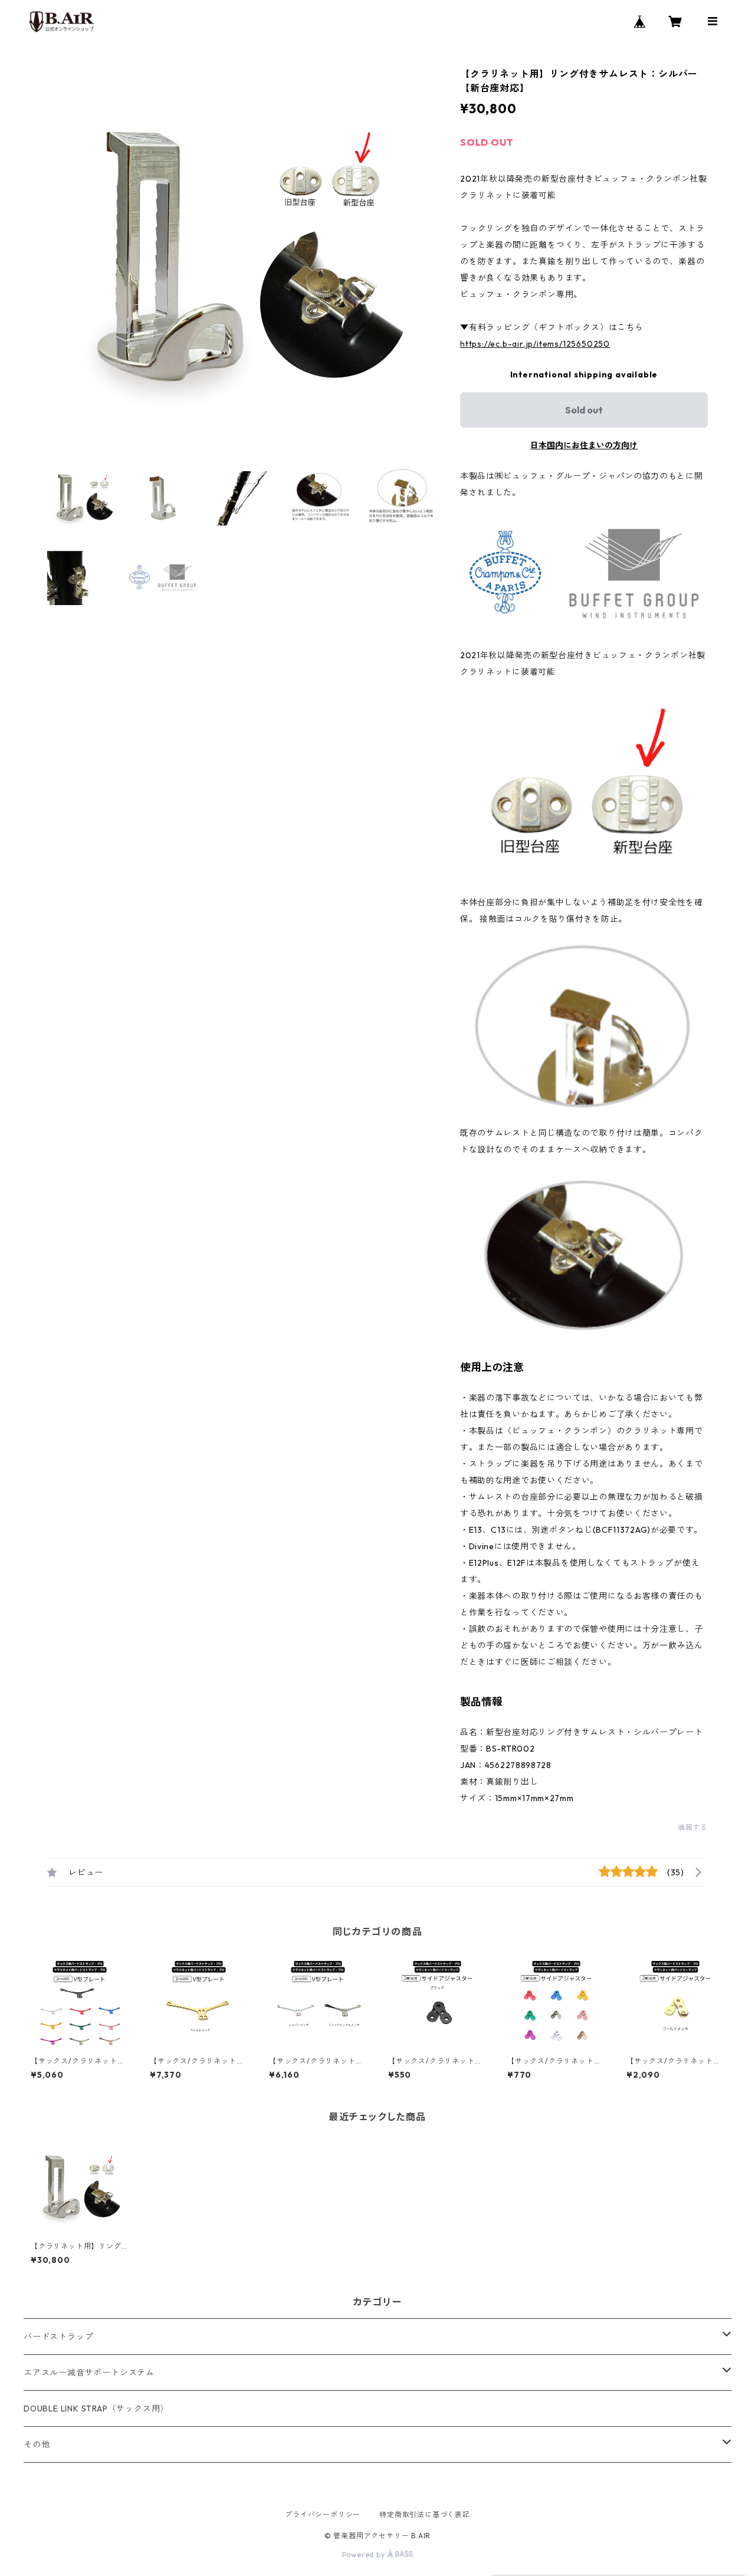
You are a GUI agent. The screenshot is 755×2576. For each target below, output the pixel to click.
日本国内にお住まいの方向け (584, 445)
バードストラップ (58, 2337)
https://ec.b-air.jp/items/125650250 (535, 344)
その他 (37, 2444)
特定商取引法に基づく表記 (425, 2514)
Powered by (365, 2554)
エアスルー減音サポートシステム (89, 2373)
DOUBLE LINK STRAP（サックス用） (96, 2409)
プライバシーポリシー (323, 2514)
